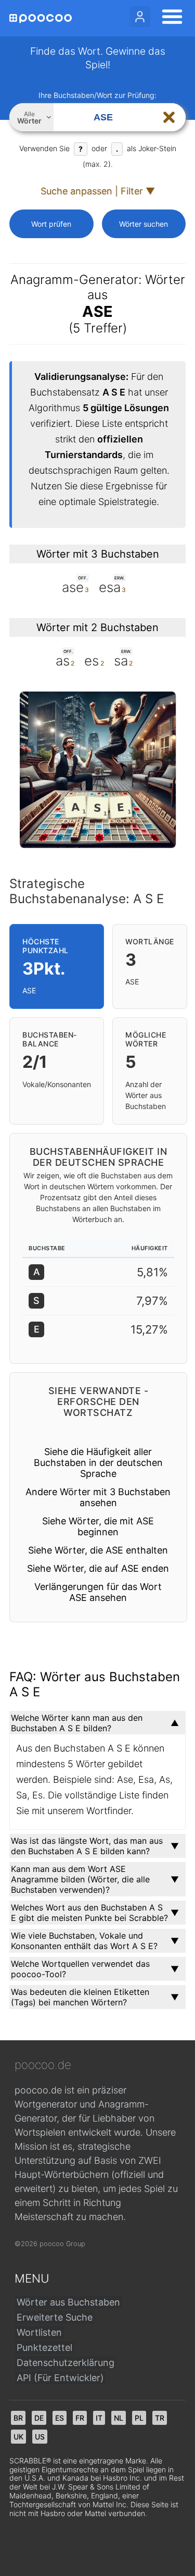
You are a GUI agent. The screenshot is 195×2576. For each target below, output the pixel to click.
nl (119, 2418)
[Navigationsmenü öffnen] (169, 18)
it (99, 2418)
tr (160, 2418)
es (60, 2418)
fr (80, 2418)
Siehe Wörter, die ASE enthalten (98, 1550)
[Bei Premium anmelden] (140, 17)
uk (18, 2437)
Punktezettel (44, 2347)
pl (139, 2418)
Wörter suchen (144, 224)
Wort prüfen (51, 224)
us (40, 2437)
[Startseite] (41, 19)
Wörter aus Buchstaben (68, 2302)
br (18, 2418)
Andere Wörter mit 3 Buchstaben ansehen (98, 1497)
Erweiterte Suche (55, 2317)
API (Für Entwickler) (60, 2378)
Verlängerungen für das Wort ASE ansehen (98, 1592)
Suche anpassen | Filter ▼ (98, 191)
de (39, 2418)
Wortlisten (39, 2332)
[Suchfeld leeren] (169, 117)
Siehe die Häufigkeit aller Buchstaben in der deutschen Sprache (98, 1463)
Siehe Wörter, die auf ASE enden (98, 1568)
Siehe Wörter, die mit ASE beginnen (98, 1526)
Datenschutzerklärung (66, 2363)
